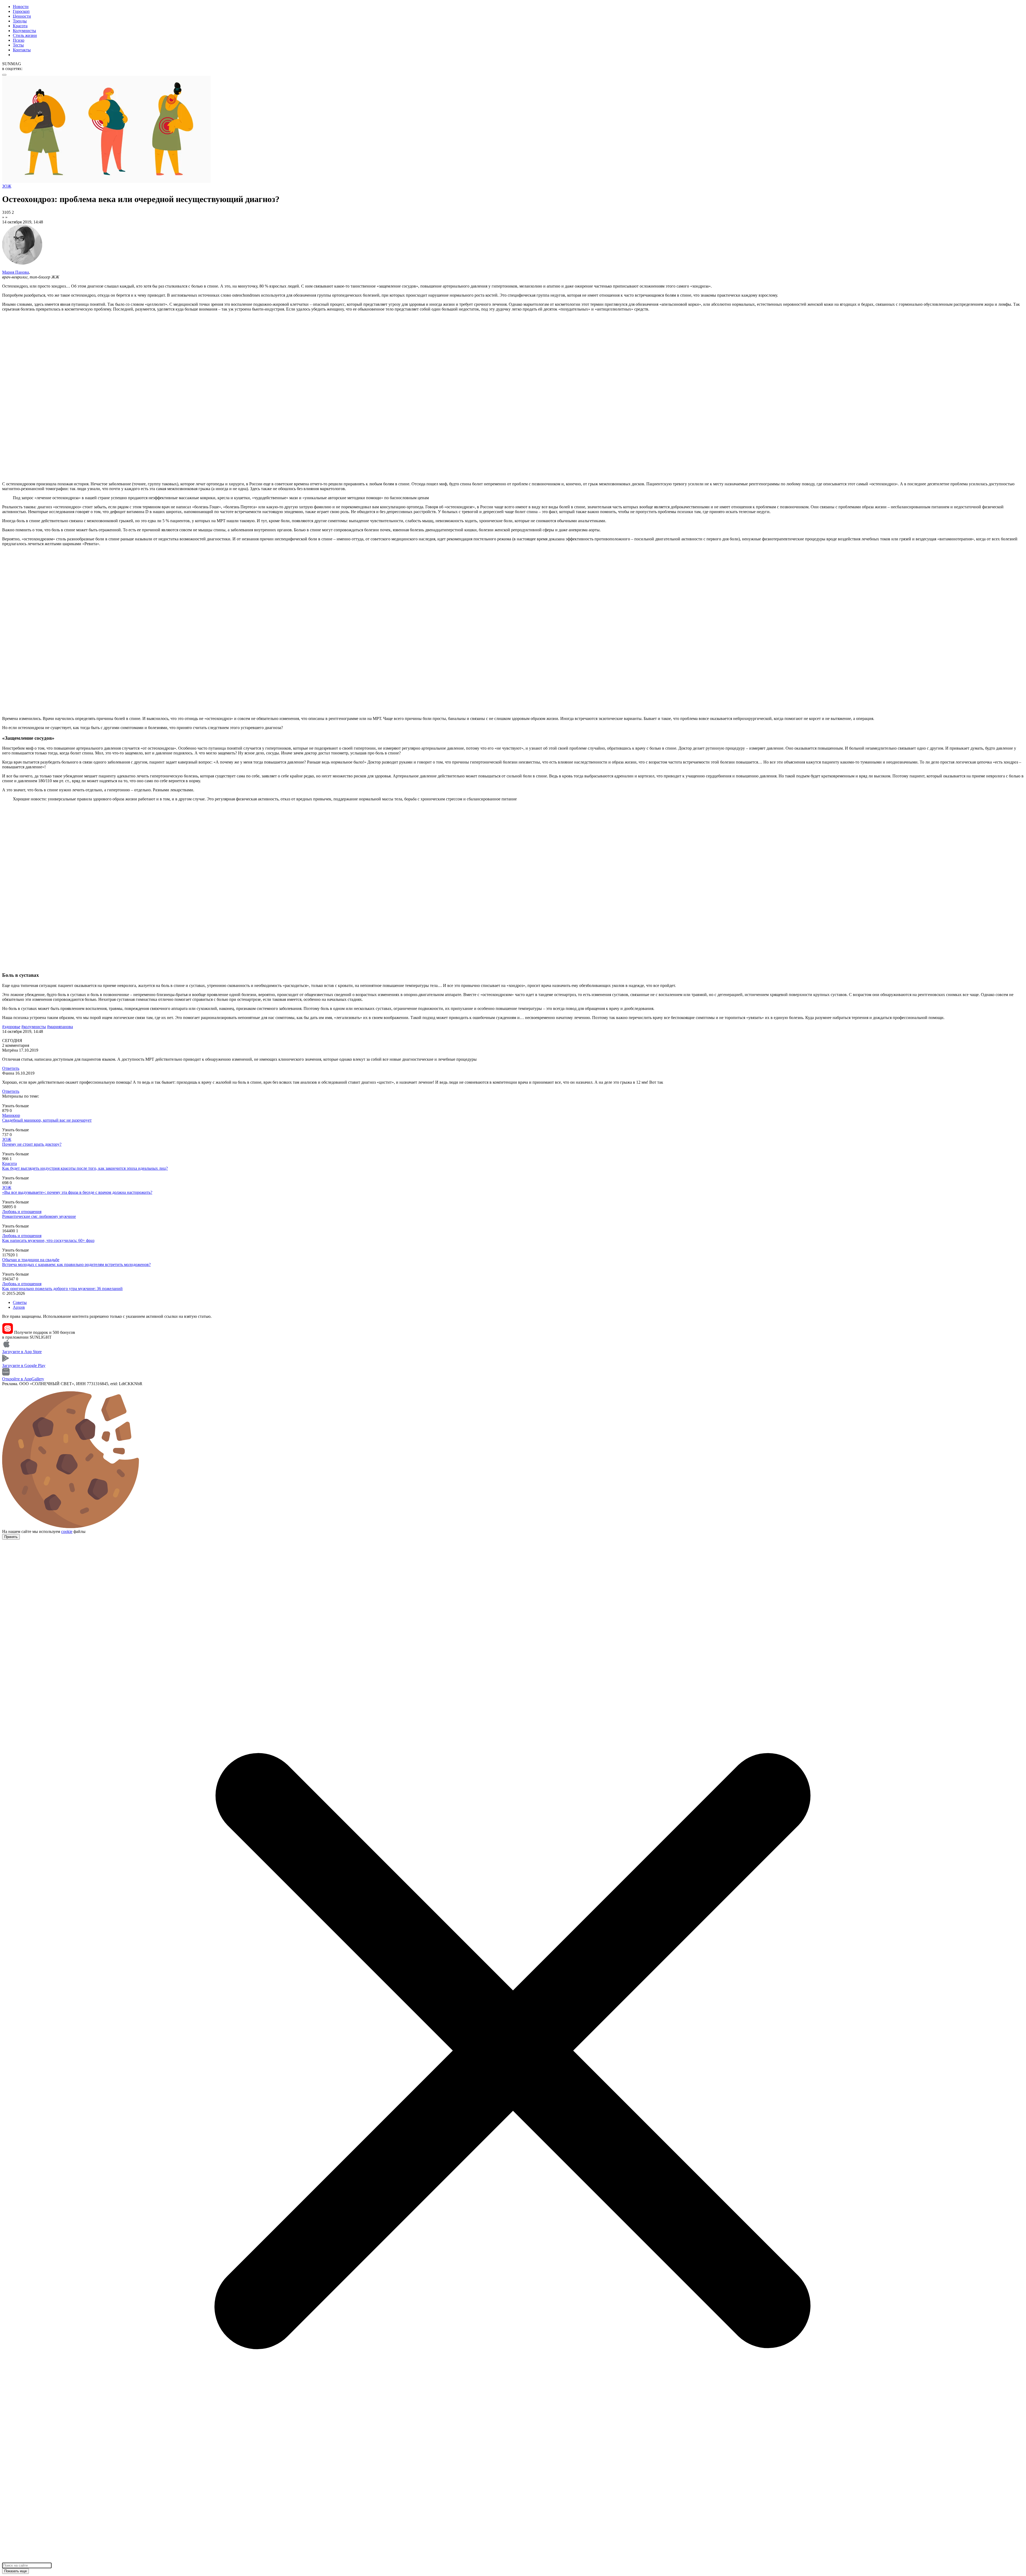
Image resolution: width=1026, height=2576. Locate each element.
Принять (11, 1537)
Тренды (20, 21)
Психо (19, 40)
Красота (20, 26)
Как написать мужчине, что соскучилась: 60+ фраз (48, 1240)
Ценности (22, 16)
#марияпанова (60, 1027)
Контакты (22, 50)
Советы (20, 1302)
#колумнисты (34, 1027)
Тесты (18, 45)
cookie (67, 1531)
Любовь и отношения (22, 1212)
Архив (19, 1307)
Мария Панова (15, 272)
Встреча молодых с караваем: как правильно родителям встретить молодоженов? (76, 1264)
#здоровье (11, 1027)
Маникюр (11, 1115)
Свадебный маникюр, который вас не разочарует (47, 1120)
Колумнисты (24, 31)
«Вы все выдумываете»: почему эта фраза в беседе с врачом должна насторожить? (77, 1192)
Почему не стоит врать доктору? (32, 1144)
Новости (21, 7)
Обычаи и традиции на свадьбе (31, 1260)
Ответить (11, 1068)
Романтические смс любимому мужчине (39, 1216)
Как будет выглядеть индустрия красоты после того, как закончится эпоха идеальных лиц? (85, 1168)
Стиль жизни (25, 35)
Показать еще (15, 2571)
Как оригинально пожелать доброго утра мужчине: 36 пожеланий (62, 1289)
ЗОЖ (7, 1139)
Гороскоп (21, 11)
